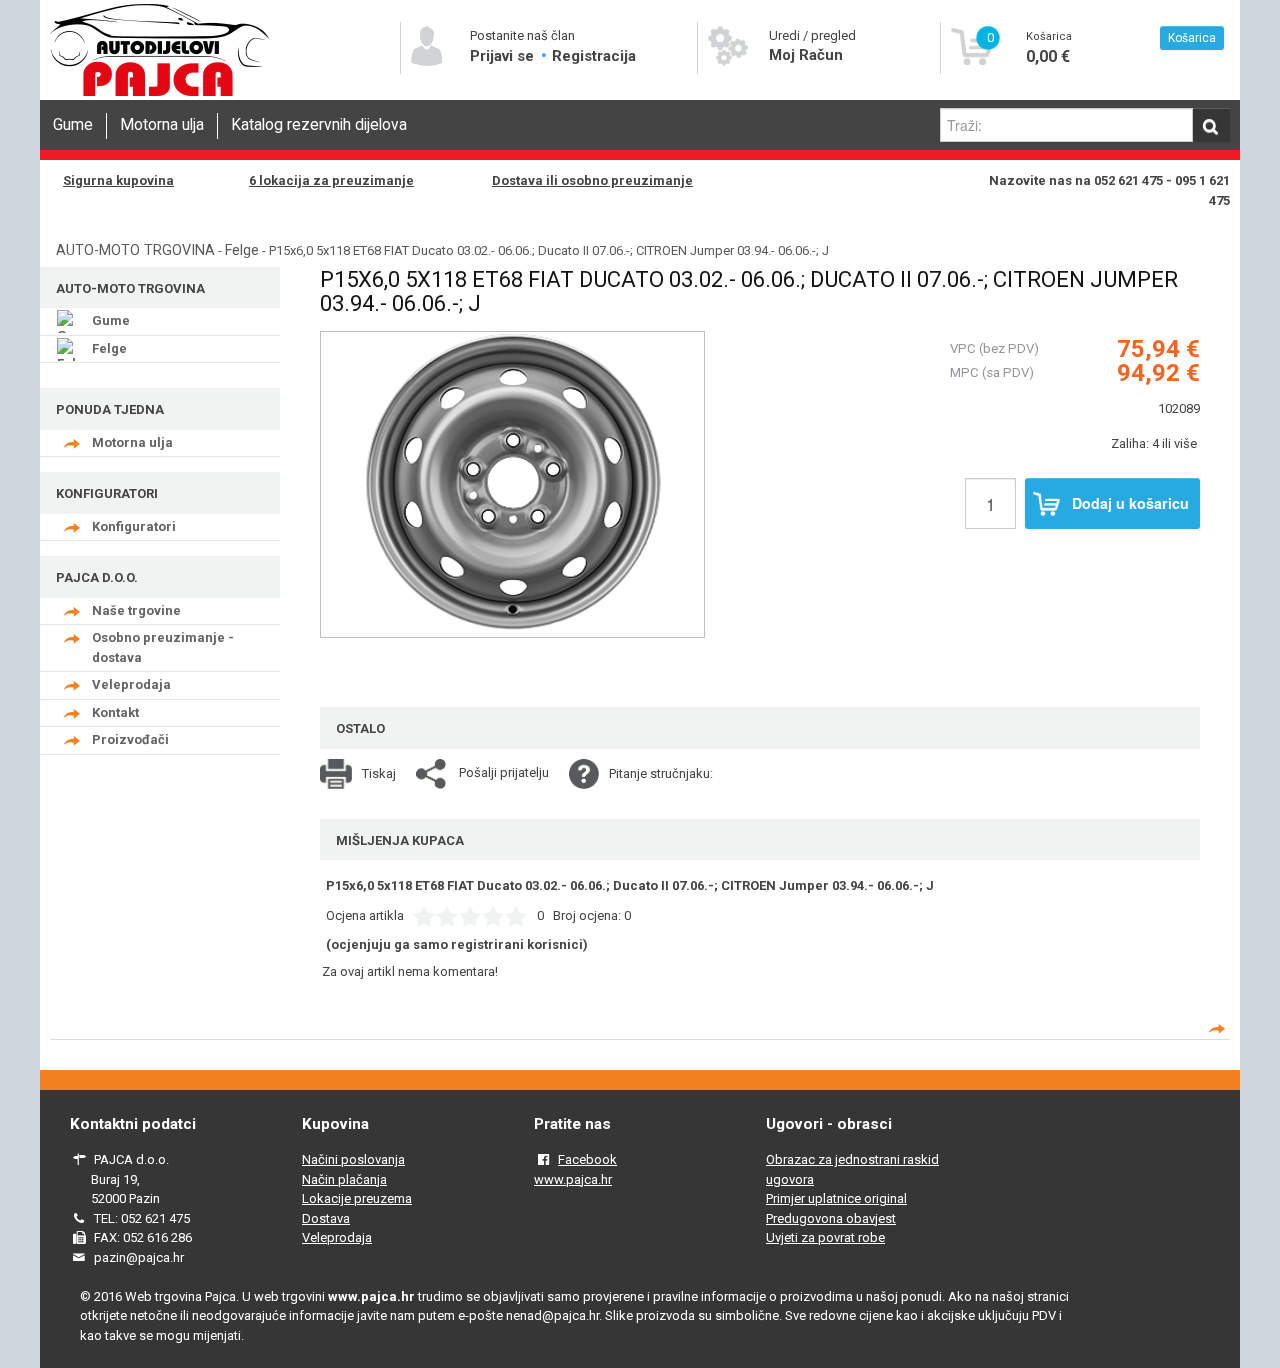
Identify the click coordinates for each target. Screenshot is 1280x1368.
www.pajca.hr (573, 1179)
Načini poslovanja (353, 1159)
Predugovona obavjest (831, 1218)
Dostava (326, 1218)
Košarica (1192, 38)
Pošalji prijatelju (504, 772)
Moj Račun (806, 55)
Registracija (594, 56)
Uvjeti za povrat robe (825, 1237)
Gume (73, 125)
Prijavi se (504, 56)
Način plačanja (344, 1179)
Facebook (587, 1159)
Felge (242, 250)
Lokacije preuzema (357, 1198)
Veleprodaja (131, 684)
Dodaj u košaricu (1130, 503)
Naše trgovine (136, 610)
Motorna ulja (162, 125)
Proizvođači (130, 739)
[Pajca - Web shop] (160, 96)
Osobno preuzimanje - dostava (163, 647)
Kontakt (115, 712)
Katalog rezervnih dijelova (319, 125)
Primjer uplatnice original (836, 1198)
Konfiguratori (134, 526)
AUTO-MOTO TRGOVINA (135, 250)
